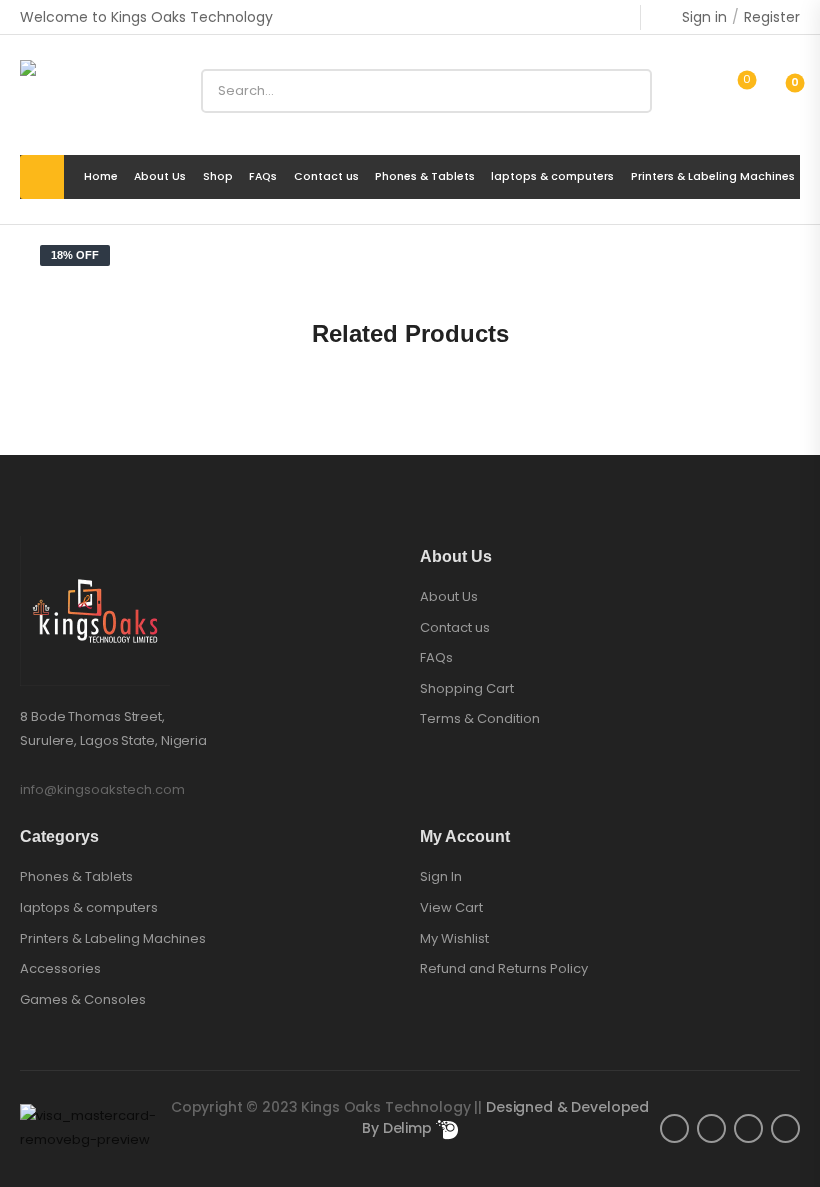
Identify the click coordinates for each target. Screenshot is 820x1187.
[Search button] (630, 91)
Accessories (60, 969)
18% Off (75, 255)
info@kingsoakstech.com (102, 789)
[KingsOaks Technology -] (96, 91)
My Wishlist (454, 938)
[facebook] (674, 1128)
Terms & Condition (480, 719)
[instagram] (748, 1128)
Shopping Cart (467, 689)
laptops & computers (552, 177)
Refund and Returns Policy (504, 968)
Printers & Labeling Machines (713, 177)
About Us (160, 177)
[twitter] (711, 1128)
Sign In (441, 876)
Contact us (326, 177)
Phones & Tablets (425, 177)
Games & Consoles (83, 1000)
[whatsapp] (785, 1128)
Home (101, 177)
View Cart (451, 907)
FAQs (263, 177)
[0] (778, 91)
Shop (218, 177)
